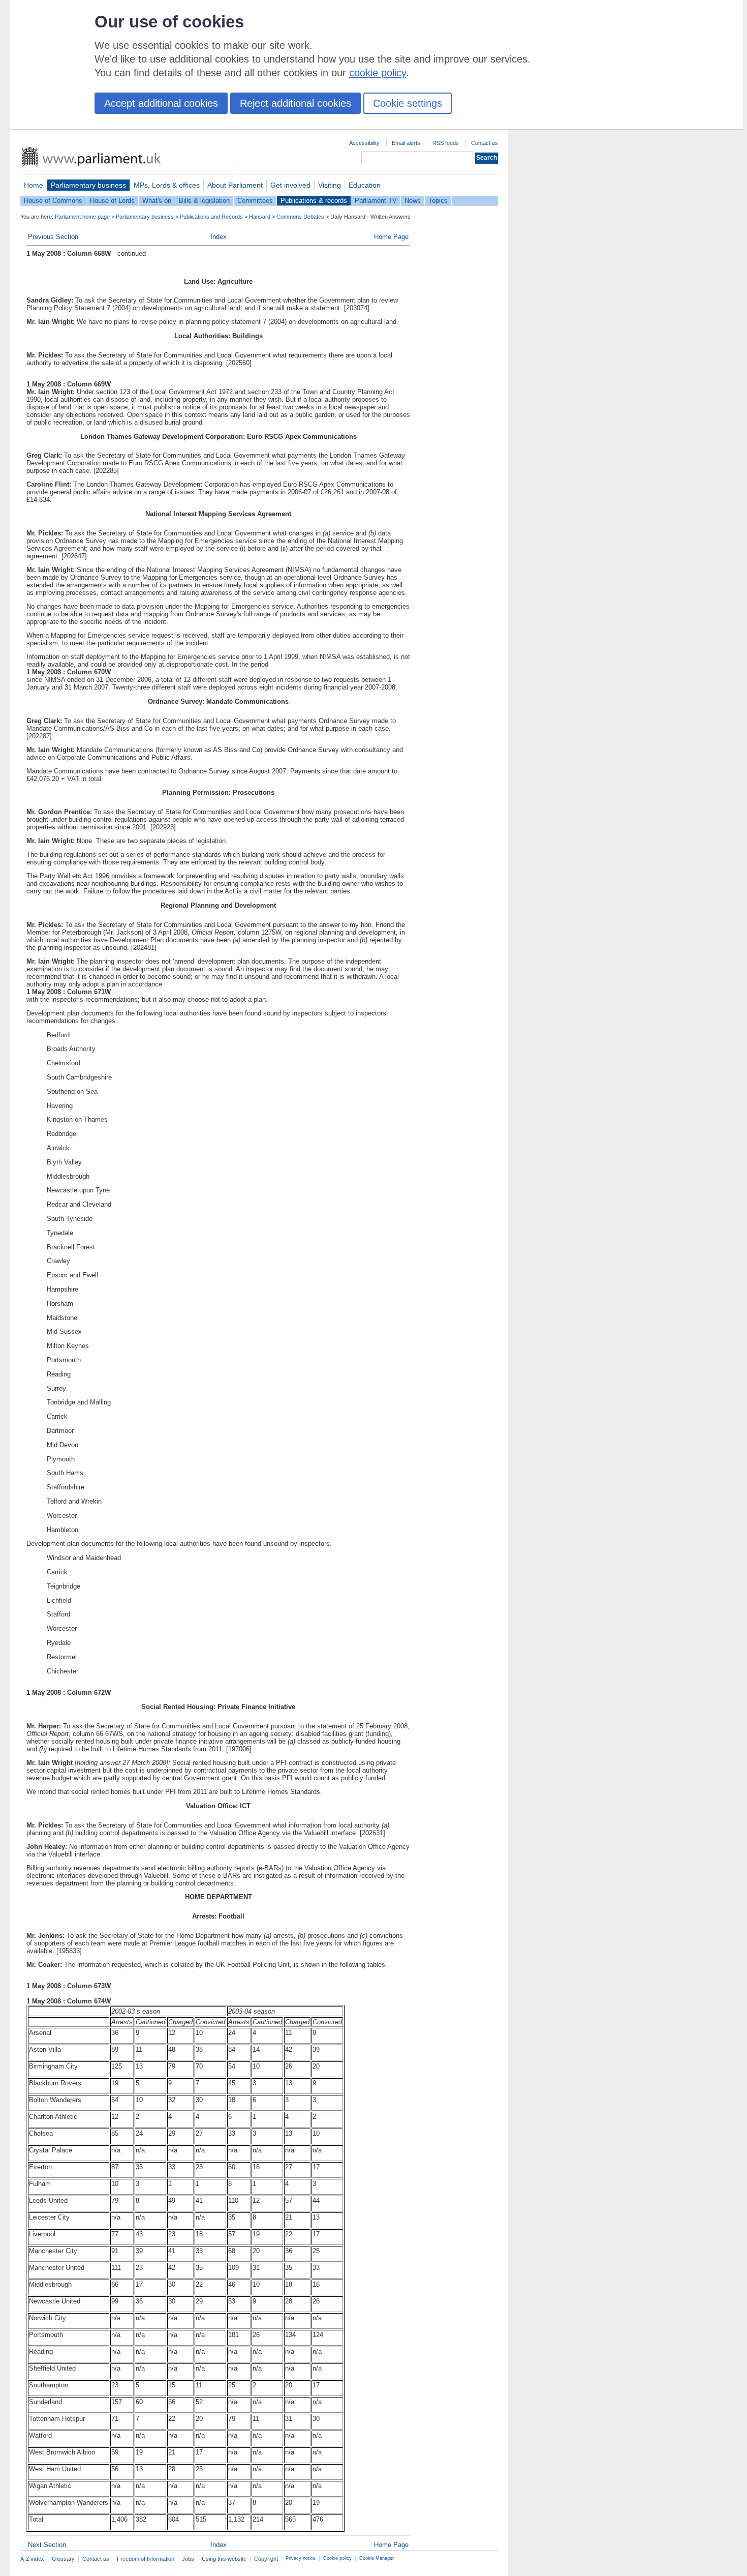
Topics (438, 201)
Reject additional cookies (295, 103)
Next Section (47, 2545)
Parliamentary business (88, 185)
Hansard (260, 217)
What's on (157, 201)
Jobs (188, 2559)
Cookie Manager (377, 2558)
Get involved (290, 185)
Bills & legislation (204, 201)
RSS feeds (446, 143)
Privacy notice (301, 2558)
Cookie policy (337, 2558)
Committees (255, 201)
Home (34, 185)
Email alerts (406, 143)
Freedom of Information (146, 2559)
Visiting (330, 185)
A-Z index (32, 2559)
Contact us (485, 143)
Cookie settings (408, 103)
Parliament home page (82, 217)
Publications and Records (211, 217)
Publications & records (314, 201)
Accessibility (364, 143)
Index (219, 237)
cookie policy (378, 73)
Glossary (63, 2559)
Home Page (391, 237)
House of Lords (112, 201)
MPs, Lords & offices (167, 185)
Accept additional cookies (161, 103)
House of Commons (53, 201)
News (413, 201)
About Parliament (235, 185)
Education (365, 185)
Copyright (266, 2559)
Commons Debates (300, 217)
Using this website (224, 2559)
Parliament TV (376, 201)
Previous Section (53, 237)
